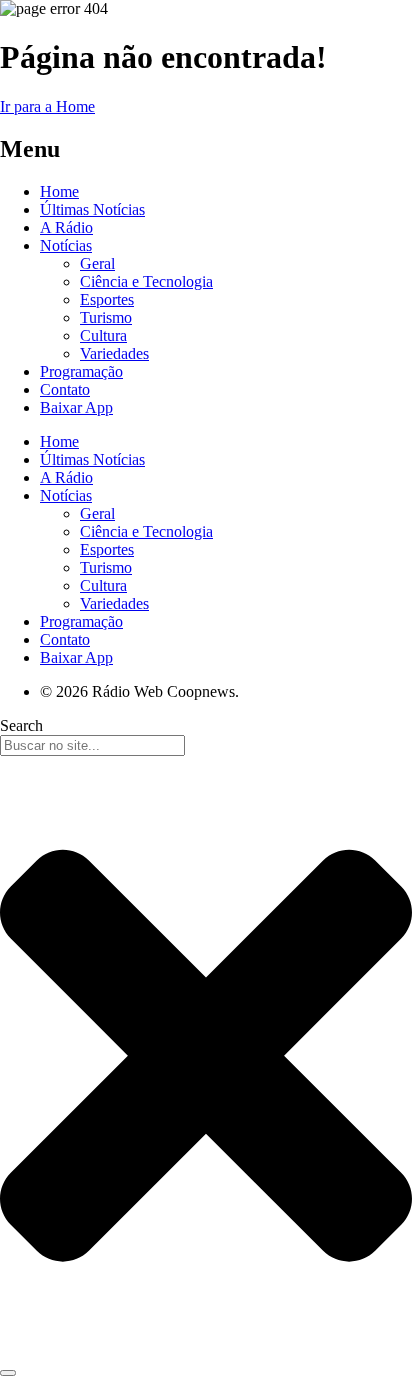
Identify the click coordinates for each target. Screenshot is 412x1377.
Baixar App (76, 407)
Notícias (66, 245)
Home (59, 191)
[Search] (8, 1373)
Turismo (106, 317)
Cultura (103, 335)
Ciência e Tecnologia (146, 281)
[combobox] (92, 745)
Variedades (114, 353)
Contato (65, 389)
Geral (97, 263)
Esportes (107, 299)
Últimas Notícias (92, 209)
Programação (81, 371)
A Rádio (66, 227)
